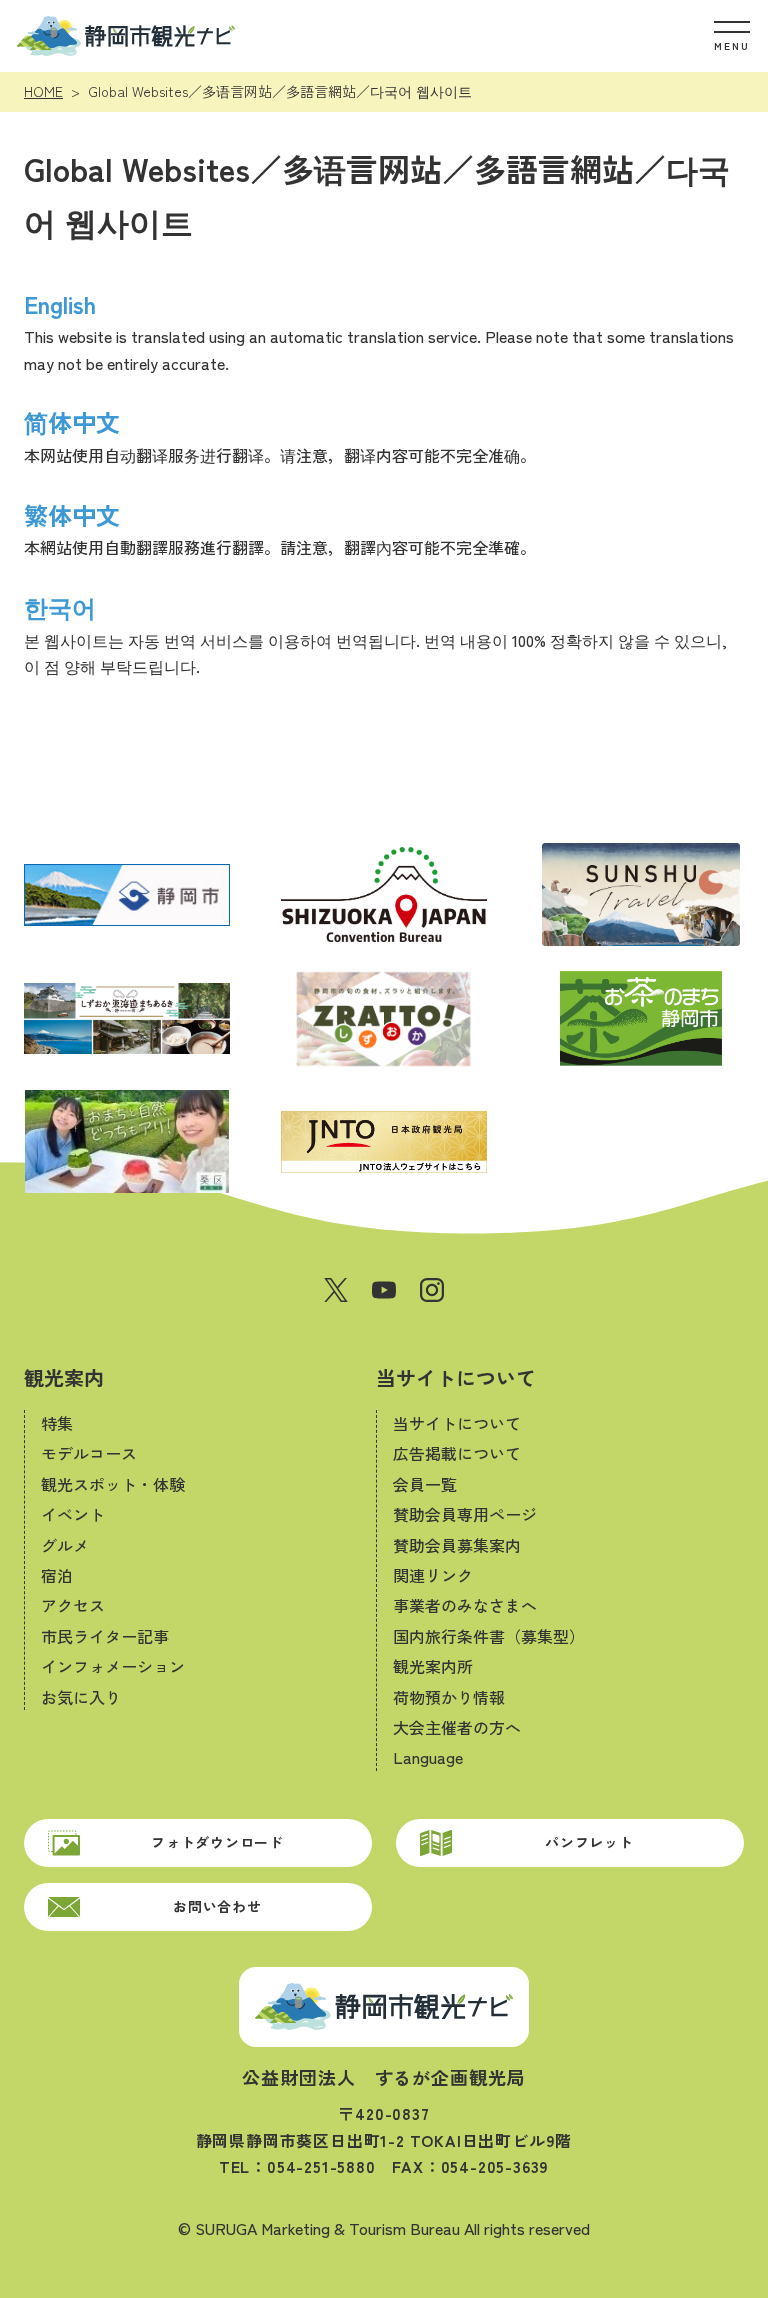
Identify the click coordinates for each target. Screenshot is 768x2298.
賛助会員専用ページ (465, 1514)
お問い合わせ (217, 1906)
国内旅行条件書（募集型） (489, 1636)
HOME (43, 91)
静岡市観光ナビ (125, 36)
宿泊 (57, 1575)
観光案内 (64, 1377)
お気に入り (81, 1697)
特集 (57, 1423)
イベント (73, 1514)
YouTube (384, 1290)
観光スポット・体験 (113, 1484)
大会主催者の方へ (457, 1727)
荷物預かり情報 (449, 1697)
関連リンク (433, 1575)
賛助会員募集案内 (457, 1545)
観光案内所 (433, 1666)
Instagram (432, 1290)
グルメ (65, 1545)
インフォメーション (113, 1666)
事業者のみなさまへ (465, 1605)
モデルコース (89, 1453)
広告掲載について (457, 1453)
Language (428, 1757)
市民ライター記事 (105, 1636)
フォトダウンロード (217, 1842)
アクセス (73, 1605)
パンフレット (589, 1842)
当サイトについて (456, 1377)
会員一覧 (425, 1484)
